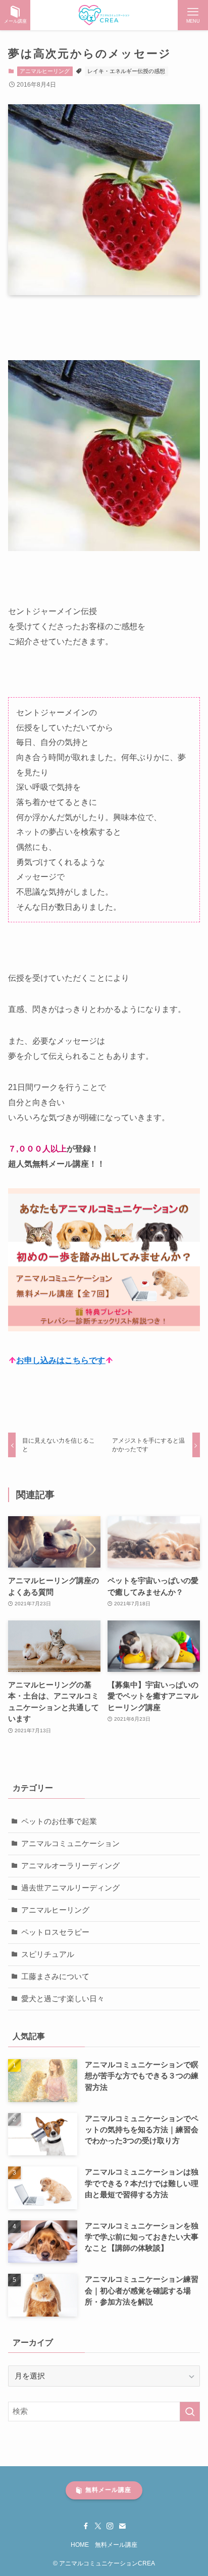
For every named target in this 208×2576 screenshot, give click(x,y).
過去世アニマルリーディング (70, 1888)
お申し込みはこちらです (61, 1360)
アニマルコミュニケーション (70, 1844)
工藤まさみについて (55, 1977)
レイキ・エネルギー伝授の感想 (126, 71)
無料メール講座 (116, 2545)
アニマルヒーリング (45, 71)
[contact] (122, 2526)
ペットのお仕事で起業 (59, 1821)
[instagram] (110, 2526)
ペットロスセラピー (55, 1932)
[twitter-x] (98, 2526)
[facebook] (86, 2526)
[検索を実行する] (190, 2412)
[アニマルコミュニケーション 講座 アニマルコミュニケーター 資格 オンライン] (104, 15)
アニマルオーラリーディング (70, 1866)
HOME (80, 2545)
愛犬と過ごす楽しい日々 (63, 1999)
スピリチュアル (48, 1954)
